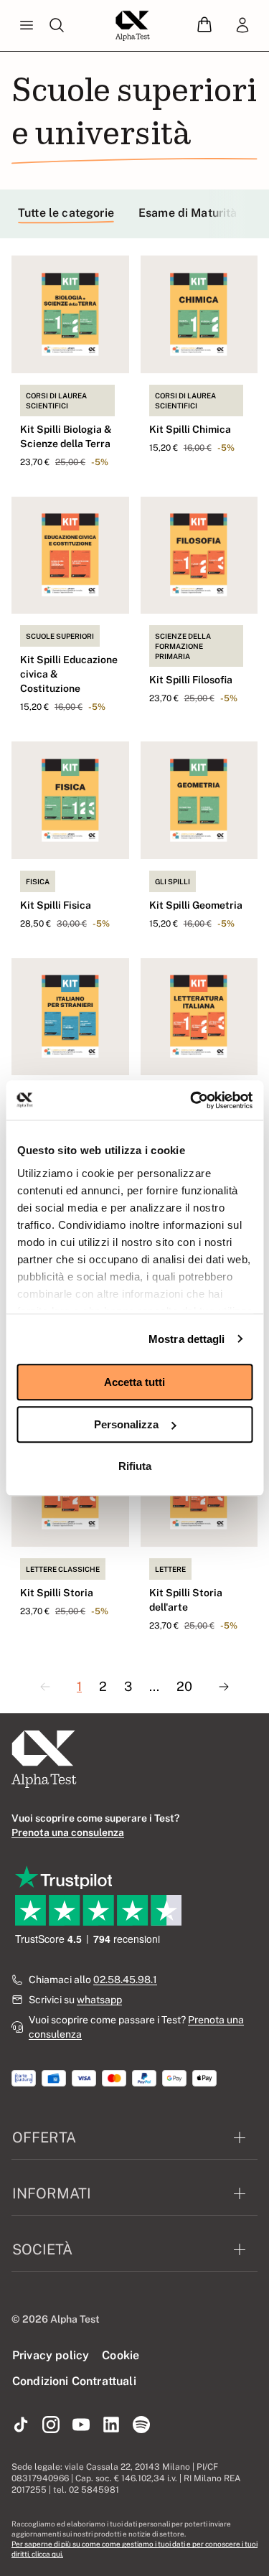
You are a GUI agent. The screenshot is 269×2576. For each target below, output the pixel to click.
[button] (204, 25)
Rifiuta (135, 1466)
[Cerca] (57, 26)
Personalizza (126, 1424)
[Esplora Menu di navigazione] (27, 26)
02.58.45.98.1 (125, 1980)
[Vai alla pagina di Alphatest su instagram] (51, 2425)
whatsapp (99, 2000)
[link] (242, 26)
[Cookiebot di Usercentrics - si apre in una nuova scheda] (192, 1100)
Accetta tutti (134, 1382)
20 (184, 1686)
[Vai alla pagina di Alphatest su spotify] (141, 2425)
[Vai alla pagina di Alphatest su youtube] (81, 2425)
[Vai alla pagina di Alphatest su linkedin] (111, 2425)
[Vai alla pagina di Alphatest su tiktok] (21, 2425)
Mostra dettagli (187, 1339)
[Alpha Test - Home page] (133, 26)
